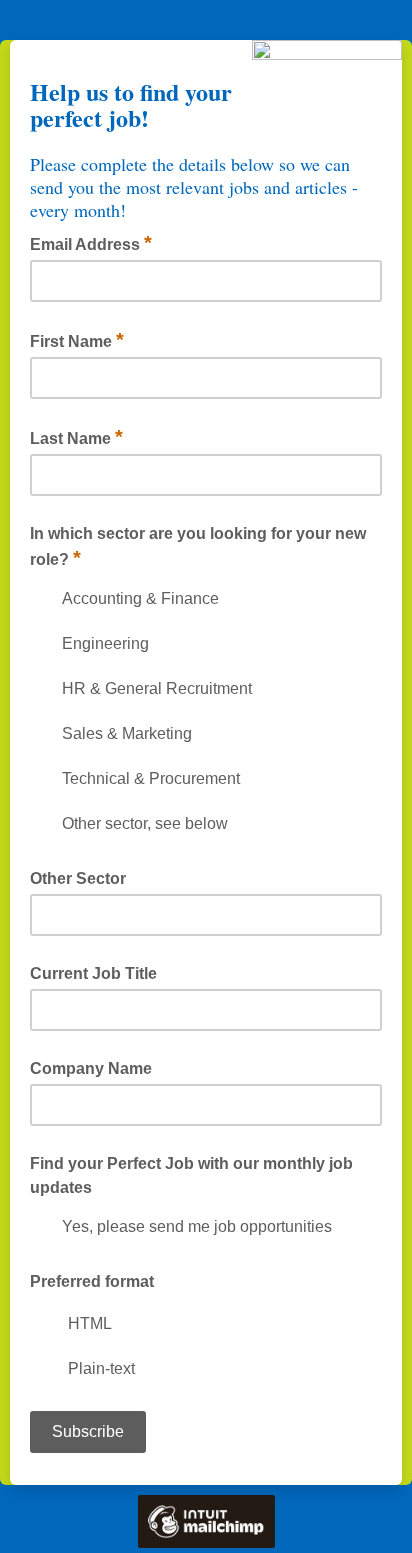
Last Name (76, 437)
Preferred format (92, 1281)
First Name (77, 340)
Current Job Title (93, 973)
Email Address (91, 243)
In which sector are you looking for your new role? (198, 547)
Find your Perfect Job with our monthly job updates (191, 1175)
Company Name (91, 1068)
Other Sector (78, 878)
